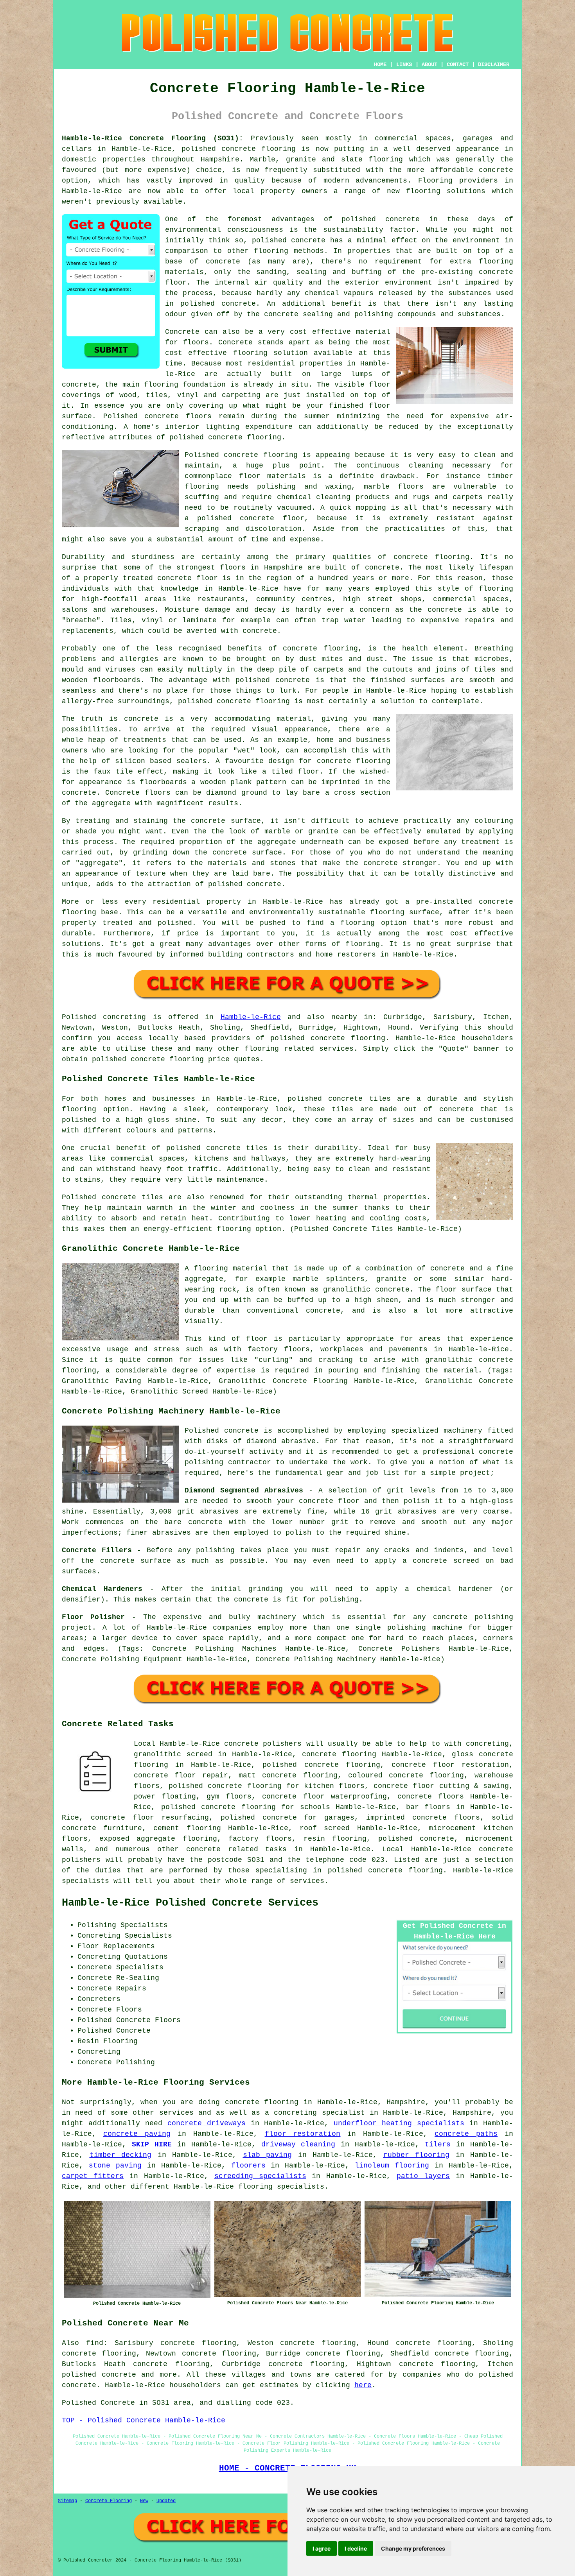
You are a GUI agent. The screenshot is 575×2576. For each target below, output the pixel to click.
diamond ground (236, 793)
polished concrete (219, 149)
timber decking (121, 2155)
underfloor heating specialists (399, 2123)
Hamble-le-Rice (251, 1017)
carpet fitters (93, 2176)
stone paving (115, 2166)
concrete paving (137, 2134)
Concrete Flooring (109, 2501)
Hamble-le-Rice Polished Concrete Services (190, 1903)
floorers (248, 2166)
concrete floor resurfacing (150, 1818)
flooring (250, 353)
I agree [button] (322, 2548)
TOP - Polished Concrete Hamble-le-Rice (144, 2420)
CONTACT (458, 64)
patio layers (423, 2176)
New (144, 2501)
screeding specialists (260, 2176)
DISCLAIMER (494, 64)
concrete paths (466, 2134)
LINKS (404, 64)
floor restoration (303, 2134)
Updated (166, 2501)
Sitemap (67, 2501)
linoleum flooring (392, 2166)
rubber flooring (417, 2155)
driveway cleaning (298, 2144)
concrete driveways (207, 2123)
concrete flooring (261, 455)
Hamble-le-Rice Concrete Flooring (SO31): (153, 138)
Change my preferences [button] (413, 2548)
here (363, 2385)
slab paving (268, 2155)
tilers (438, 2144)
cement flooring (187, 1828)
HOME (380, 64)
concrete (447, 1268)
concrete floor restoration (450, 1765)
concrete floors (431, 1797)
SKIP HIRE (152, 2144)
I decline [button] (356, 2548)
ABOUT (429, 64)
